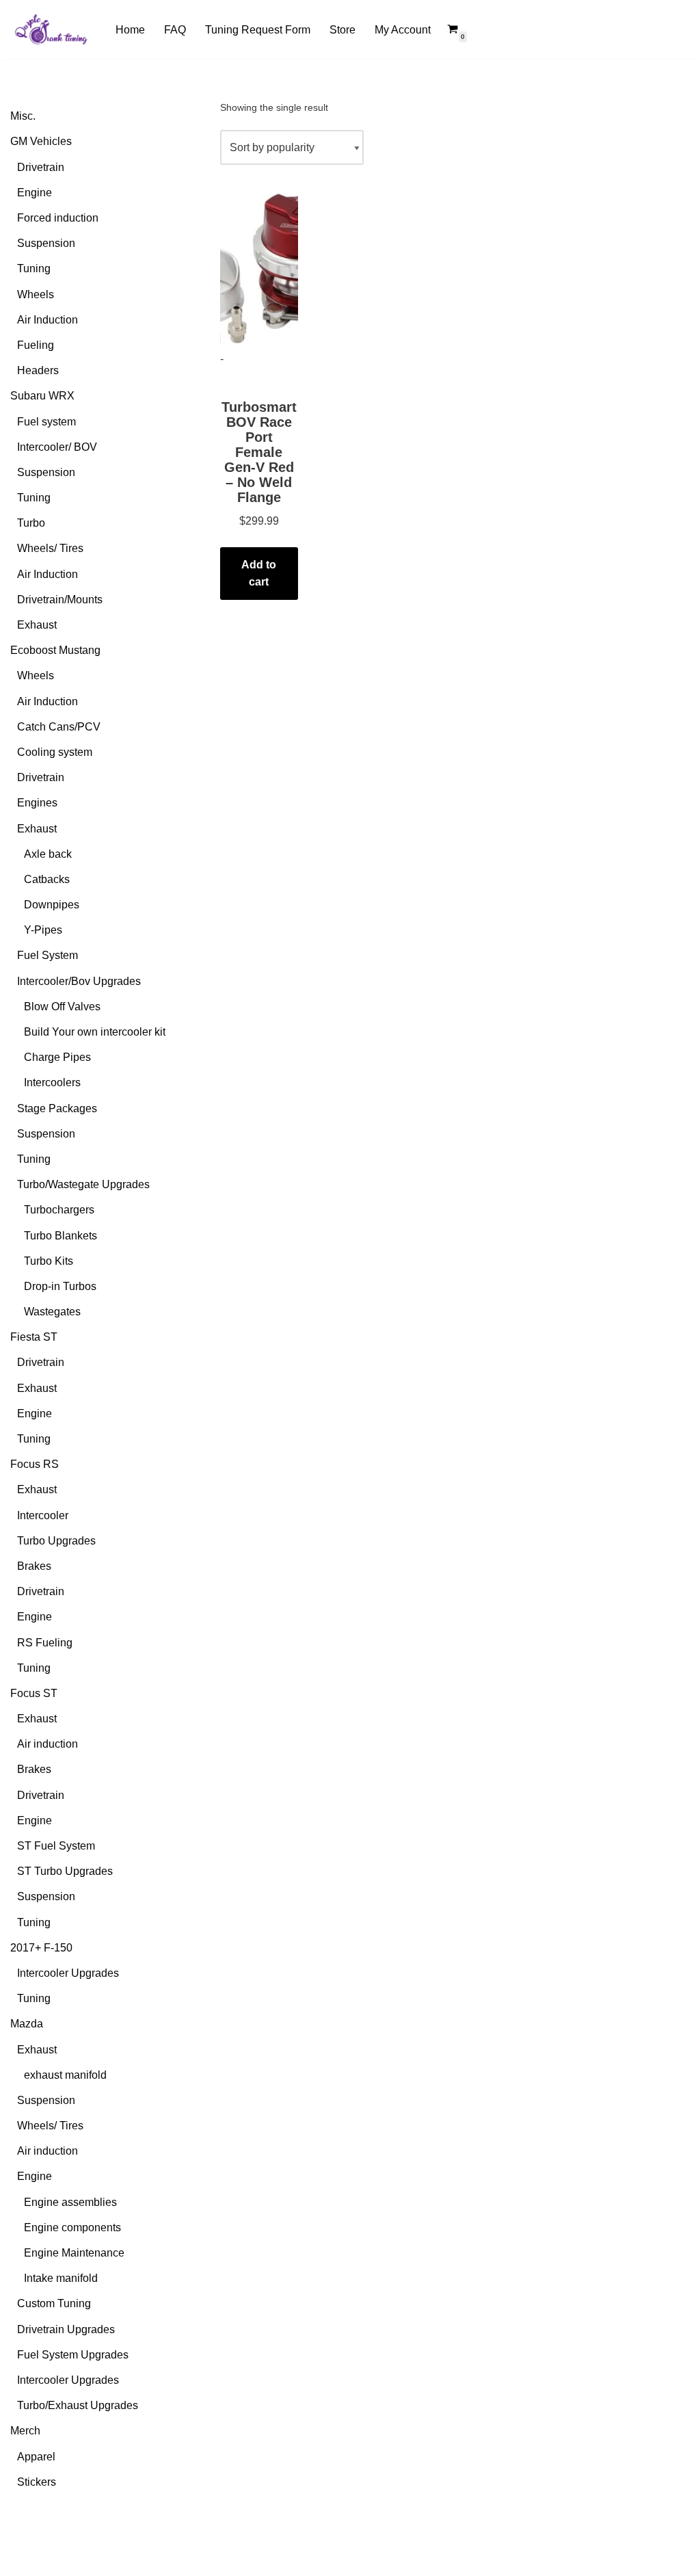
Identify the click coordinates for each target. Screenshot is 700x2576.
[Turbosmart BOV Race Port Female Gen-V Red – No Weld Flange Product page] (259, 271)
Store (342, 30)
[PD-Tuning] (51, 29)
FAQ (175, 30)
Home (130, 30)
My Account (403, 30)
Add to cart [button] (259, 574)
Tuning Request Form (258, 30)
